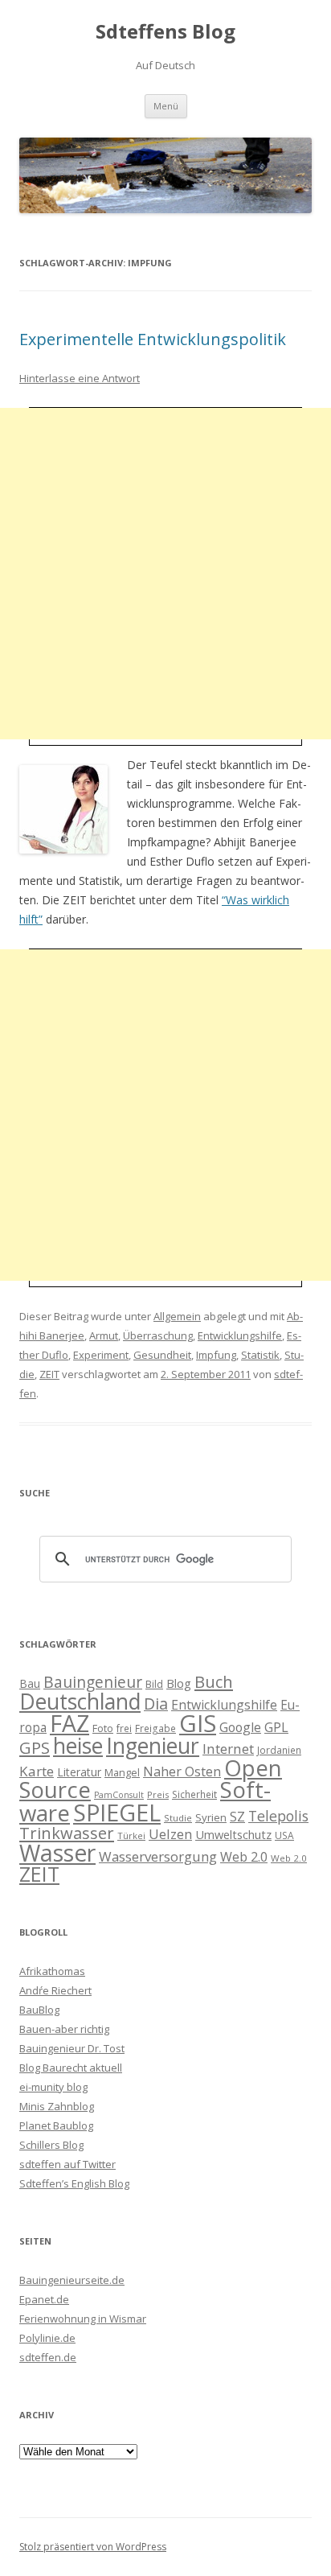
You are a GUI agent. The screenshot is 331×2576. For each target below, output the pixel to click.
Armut (104, 1335)
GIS (198, 1723)
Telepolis (278, 1816)
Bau (30, 1683)
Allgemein (177, 1316)
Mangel (122, 1772)
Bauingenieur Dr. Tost (72, 2048)
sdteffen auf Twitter (67, 2164)
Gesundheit (162, 1355)
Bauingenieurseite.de (72, 2280)
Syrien (211, 1817)
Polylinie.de (47, 2338)
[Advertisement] (165, 574)
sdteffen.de (48, 2357)
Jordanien (279, 1750)
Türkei (131, 1835)
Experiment (101, 1355)
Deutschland (80, 1702)
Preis (158, 1794)
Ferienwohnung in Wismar (83, 2319)
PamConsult (119, 1795)
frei (124, 1728)
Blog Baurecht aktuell (71, 2068)
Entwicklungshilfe (240, 1335)
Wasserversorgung (158, 1856)
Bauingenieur (93, 1682)
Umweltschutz (233, 1834)
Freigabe (155, 1728)
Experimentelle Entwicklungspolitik (153, 339)
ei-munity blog (53, 2087)
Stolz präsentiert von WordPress (93, 2547)
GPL (276, 1727)
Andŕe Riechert (55, 1990)
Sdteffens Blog (165, 32)
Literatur (79, 1772)
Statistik (260, 1355)
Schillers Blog (51, 2145)
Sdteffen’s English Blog (74, 2183)
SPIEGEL (117, 1812)
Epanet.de (44, 2299)
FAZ (69, 1723)
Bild (154, 1684)
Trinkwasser (67, 1833)
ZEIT (49, 1374)
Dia (156, 1704)
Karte (37, 1771)
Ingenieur (153, 1746)
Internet (228, 1749)
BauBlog (39, 2010)
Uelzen (170, 1834)
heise (78, 1746)
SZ (237, 1817)
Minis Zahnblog (57, 2106)
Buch (214, 1681)
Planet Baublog (56, 2125)
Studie (178, 1818)
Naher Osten (182, 1772)
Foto (103, 1728)
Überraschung (158, 1335)
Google (240, 1727)
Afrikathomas (52, 1971)
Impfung (216, 1355)
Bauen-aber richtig (64, 2029)
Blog (179, 1683)
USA (284, 1835)
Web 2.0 (244, 1857)
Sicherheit (194, 1794)
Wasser (57, 1853)
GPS (35, 1747)
